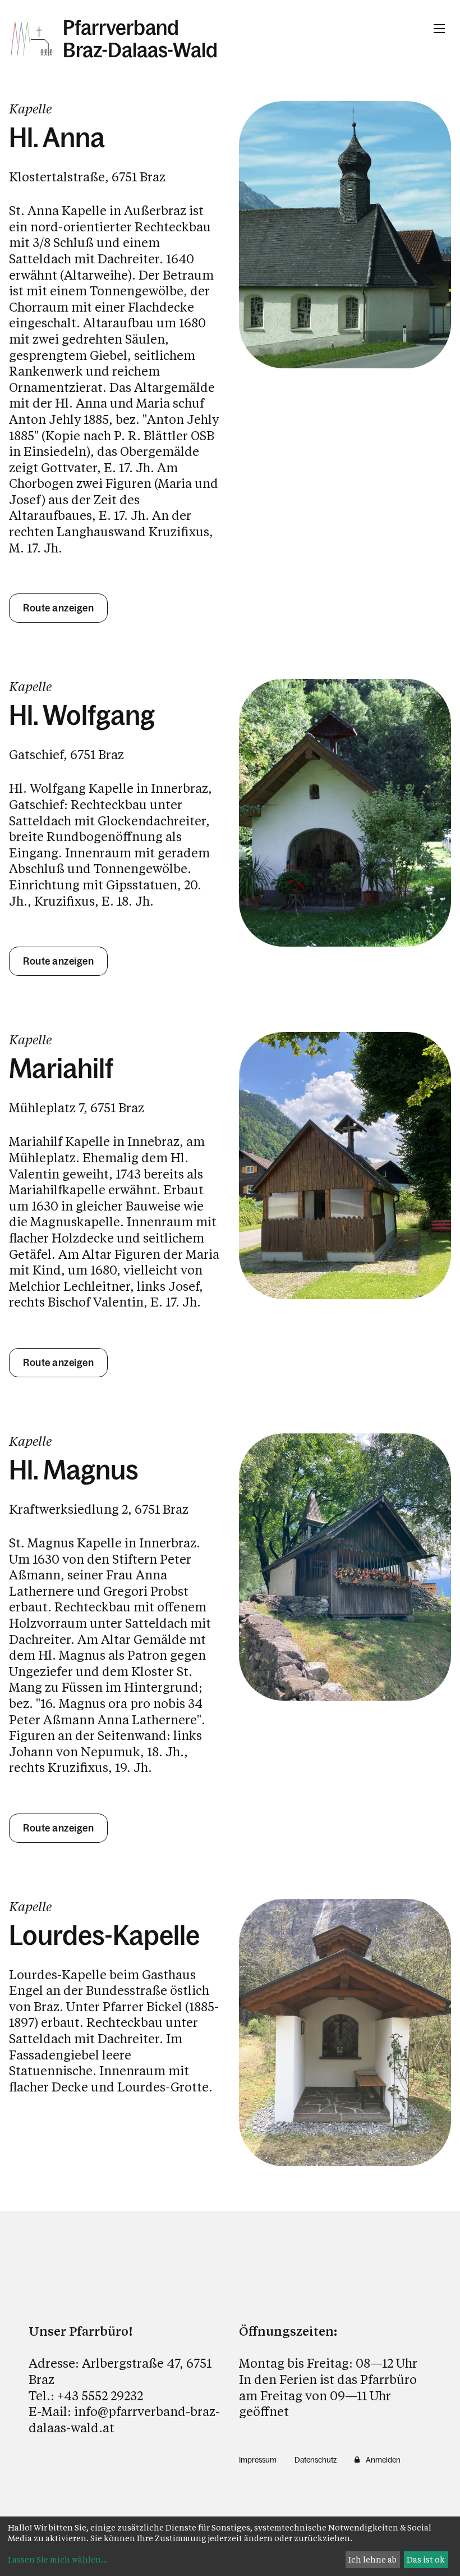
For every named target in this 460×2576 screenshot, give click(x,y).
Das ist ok (426, 2559)
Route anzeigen (58, 608)
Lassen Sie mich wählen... (58, 2559)
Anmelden (383, 2460)
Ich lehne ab (372, 2559)
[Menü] (439, 29)
